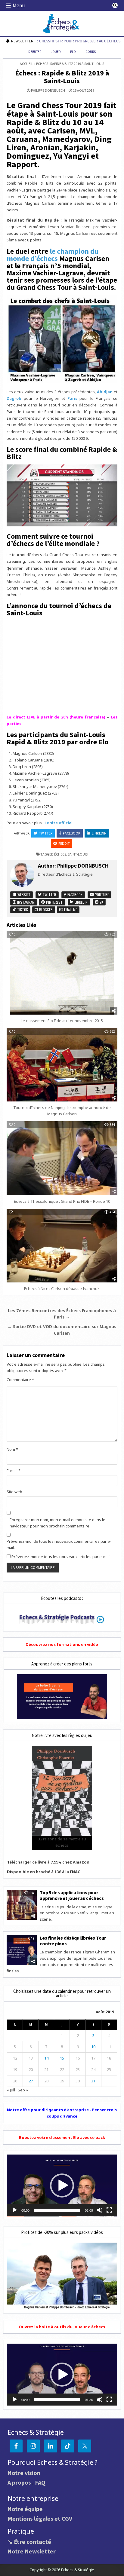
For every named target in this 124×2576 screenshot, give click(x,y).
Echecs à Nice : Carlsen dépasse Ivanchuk (62, 1288)
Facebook (72, 833)
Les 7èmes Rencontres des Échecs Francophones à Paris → (62, 1314)
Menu (19, 5)
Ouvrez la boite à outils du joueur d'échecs (62, 2327)
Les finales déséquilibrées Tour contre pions (73, 1941)
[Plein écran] (109, 2210)
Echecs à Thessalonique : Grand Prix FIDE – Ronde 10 (62, 1201)
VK (101, 902)
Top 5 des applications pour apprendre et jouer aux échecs (72, 1895)
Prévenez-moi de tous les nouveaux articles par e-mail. (61, 1557)
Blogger (45, 910)
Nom (12, 1449)
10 (93, 2047)
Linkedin (99, 833)
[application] (62, 2185)
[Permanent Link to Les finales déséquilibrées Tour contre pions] (22, 1950)
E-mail (14, 1471)
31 (93, 2081)
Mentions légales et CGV (40, 2518)
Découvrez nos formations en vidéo (62, 1644)
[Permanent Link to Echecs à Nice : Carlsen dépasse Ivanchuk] (62, 1245)
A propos (19, 2482)
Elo (73, 52)
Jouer (56, 52)
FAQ (40, 2482)
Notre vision (24, 2473)
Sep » (23, 2090)
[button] (62, 2185)
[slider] (57, 2210)
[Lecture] (15, 2210)
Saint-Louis (78, 854)
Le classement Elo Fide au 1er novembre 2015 (62, 1021)
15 (62, 2058)
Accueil (26, 64)
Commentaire (20, 1380)
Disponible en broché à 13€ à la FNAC (44, 1872)
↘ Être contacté (29, 2542)
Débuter (35, 52)
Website (23, 894)
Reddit (64, 843)
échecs (60, 854)
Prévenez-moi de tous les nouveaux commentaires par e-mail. (59, 1544)
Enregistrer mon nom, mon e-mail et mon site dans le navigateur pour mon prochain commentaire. (57, 1523)
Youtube (102, 894)
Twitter (46, 833)
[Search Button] (115, 5)
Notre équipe (25, 2509)
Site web (14, 1492)
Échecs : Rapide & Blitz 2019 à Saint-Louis (62, 77)
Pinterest (54, 902)
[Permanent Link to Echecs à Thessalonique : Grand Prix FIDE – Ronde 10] (62, 1158)
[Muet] (100, 2210)
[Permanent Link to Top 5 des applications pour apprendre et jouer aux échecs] (22, 1905)
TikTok (22, 910)
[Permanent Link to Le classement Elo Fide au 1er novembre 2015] (62, 973)
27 (31, 2081)
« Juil (11, 2090)
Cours (91, 52)
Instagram (25, 902)
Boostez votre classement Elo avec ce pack (62, 2137)
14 (46, 2058)
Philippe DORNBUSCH (48, 90)
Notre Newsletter (32, 2551)
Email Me (70, 910)
